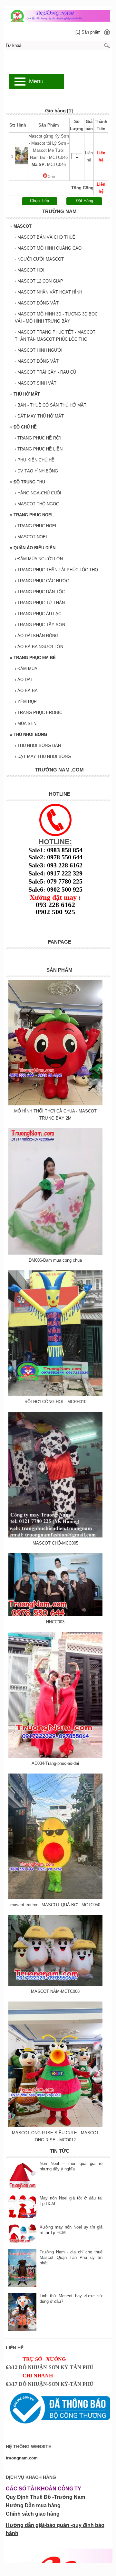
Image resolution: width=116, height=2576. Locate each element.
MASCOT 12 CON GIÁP (39, 281)
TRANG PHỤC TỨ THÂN (40, 603)
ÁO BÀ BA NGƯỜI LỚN (39, 647)
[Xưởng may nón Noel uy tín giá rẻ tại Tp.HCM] (23, 2234)
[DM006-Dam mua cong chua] (55, 1253)
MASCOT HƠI (30, 270)
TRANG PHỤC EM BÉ (33, 658)
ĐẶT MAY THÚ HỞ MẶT (39, 416)
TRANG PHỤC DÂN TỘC (40, 592)
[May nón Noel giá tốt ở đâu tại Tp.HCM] (23, 2207)
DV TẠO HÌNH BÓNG (36, 471)
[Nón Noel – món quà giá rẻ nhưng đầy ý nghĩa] (23, 2176)
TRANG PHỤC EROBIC (39, 713)
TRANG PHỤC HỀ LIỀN (39, 449)
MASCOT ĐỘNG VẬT (37, 303)
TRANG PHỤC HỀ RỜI (38, 438)
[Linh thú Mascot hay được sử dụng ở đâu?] (23, 2313)
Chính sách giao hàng (33, 2514)
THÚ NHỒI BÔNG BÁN (38, 745)
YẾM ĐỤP (26, 702)
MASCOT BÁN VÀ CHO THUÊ (45, 237)
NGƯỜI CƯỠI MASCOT (39, 259)
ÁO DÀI (23, 680)
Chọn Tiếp (39, 201)
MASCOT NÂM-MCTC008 (55, 1991)
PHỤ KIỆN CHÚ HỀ (35, 460)
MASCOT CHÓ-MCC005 (55, 1543)
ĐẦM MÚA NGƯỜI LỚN (39, 559)
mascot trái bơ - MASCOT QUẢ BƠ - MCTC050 (55, 1905)
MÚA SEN (26, 724)
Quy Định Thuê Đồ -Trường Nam (45, 2497)
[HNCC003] (55, 1615)
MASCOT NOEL (31, 537)
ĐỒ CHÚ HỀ (23, 427)
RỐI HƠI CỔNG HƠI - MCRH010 (55, 1402)
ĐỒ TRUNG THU (28, 482)
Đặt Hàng (84, 201)
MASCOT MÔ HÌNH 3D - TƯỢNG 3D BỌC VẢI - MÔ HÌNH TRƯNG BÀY (56, 318)
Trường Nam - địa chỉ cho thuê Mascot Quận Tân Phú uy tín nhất (71, 2257)
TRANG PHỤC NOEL (32, 515)
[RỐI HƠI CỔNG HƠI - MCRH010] (55, 1395)
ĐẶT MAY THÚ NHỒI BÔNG (43, 756)
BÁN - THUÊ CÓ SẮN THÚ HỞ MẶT (51, 405)
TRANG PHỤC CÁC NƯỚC (42, 581)
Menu (36, 81)
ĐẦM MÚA (26, 669)
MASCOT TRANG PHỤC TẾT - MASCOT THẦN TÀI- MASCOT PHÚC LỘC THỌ (55, 336)
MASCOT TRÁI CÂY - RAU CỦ (45, 372)
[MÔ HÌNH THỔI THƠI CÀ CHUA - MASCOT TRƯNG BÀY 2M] (55, 1104)
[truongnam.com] (58, 15)
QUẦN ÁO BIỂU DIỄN (33, 548)
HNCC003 (55, 1622)
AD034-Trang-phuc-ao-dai (55, 1763)
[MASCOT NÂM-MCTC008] (55, 1984)
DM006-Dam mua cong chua (55, 1260)
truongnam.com (22, 2458)
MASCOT (21, 226)
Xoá (51, 177)
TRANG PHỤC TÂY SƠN (40, 625)
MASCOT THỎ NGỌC (37, 504)
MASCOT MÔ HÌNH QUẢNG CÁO (48, 248)
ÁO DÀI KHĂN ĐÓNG (37, 636)
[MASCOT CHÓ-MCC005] (55, 1536)
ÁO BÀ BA (26, 691)
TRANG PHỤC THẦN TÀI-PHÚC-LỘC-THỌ (56, 570)
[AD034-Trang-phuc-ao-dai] (55, 1756)
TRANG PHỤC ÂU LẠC (38, 614)
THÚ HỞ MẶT (25, 394)
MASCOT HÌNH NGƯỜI (39, 350)
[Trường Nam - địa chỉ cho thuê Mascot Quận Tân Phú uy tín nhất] (23, 2269)
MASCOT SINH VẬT (36, 383)
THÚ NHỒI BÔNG (29, 735)
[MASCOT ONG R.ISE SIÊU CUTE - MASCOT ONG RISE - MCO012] (55, 2126)
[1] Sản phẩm (88, 32)
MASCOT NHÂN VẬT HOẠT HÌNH (48, 292)
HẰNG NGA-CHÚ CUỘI (38, 493)
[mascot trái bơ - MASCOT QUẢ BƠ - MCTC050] (55, 1898)
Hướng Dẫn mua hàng (33, 2505)
